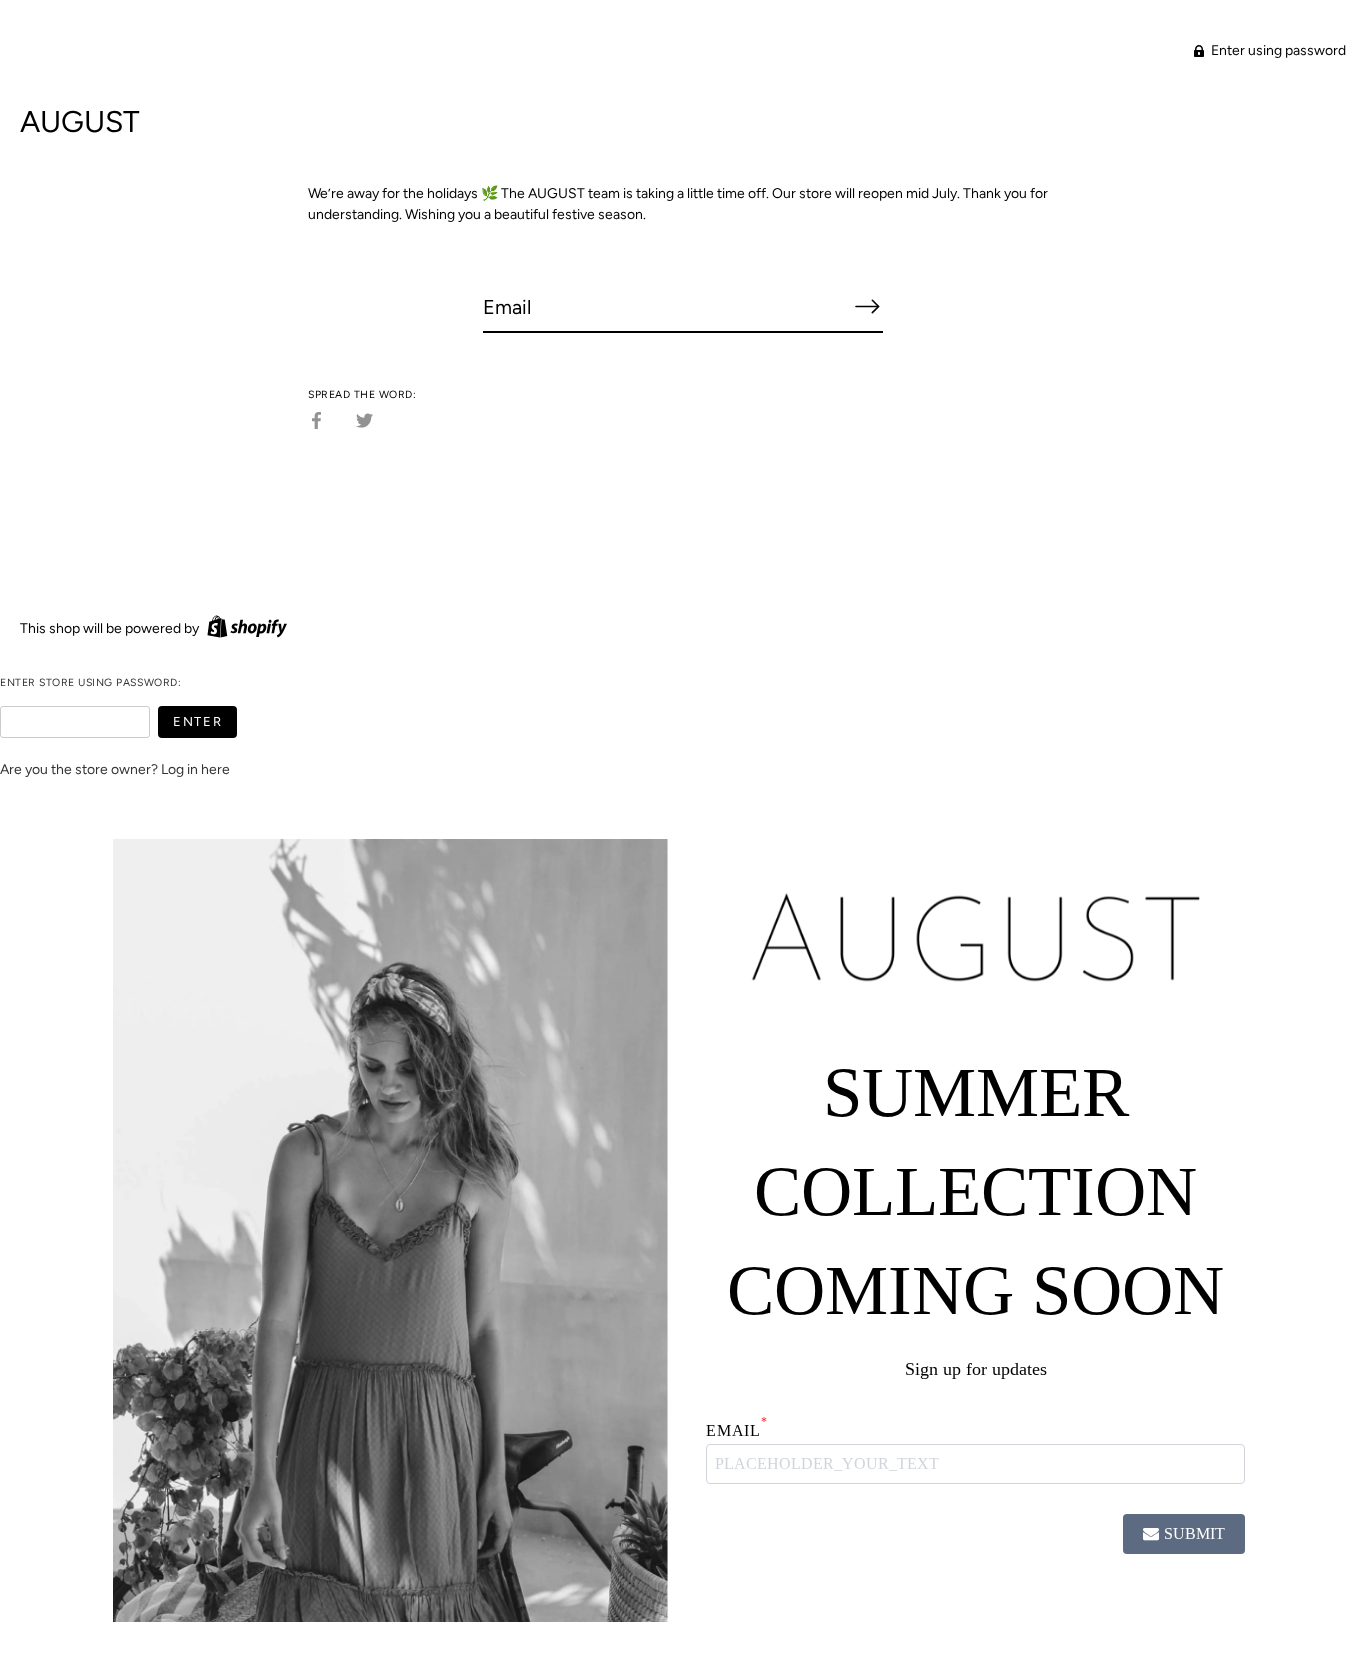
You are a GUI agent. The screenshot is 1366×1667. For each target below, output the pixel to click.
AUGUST (80, 121)
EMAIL (737, 1430)
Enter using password (1277, 50)
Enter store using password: (90, 683)
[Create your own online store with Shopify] (244, 628)
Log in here (195, 769)
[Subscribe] (867, 306)
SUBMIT (1194, 1533)
